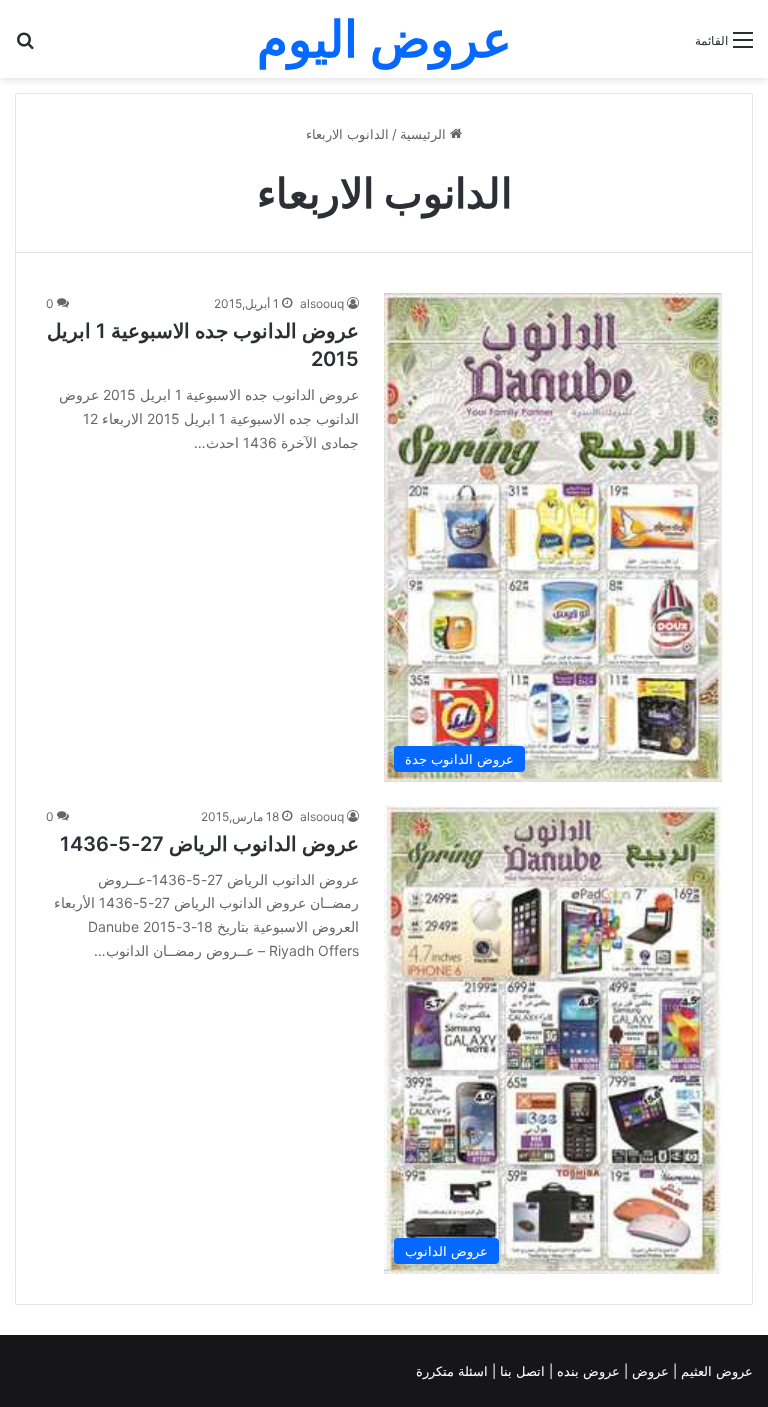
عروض (650, 1371)
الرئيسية (425, 134)
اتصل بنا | (520, 1371)
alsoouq (322, 303)
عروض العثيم (715, 1371)
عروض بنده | (586, 1371)
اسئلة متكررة (454, 1371)
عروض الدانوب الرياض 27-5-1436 (209, 844)
